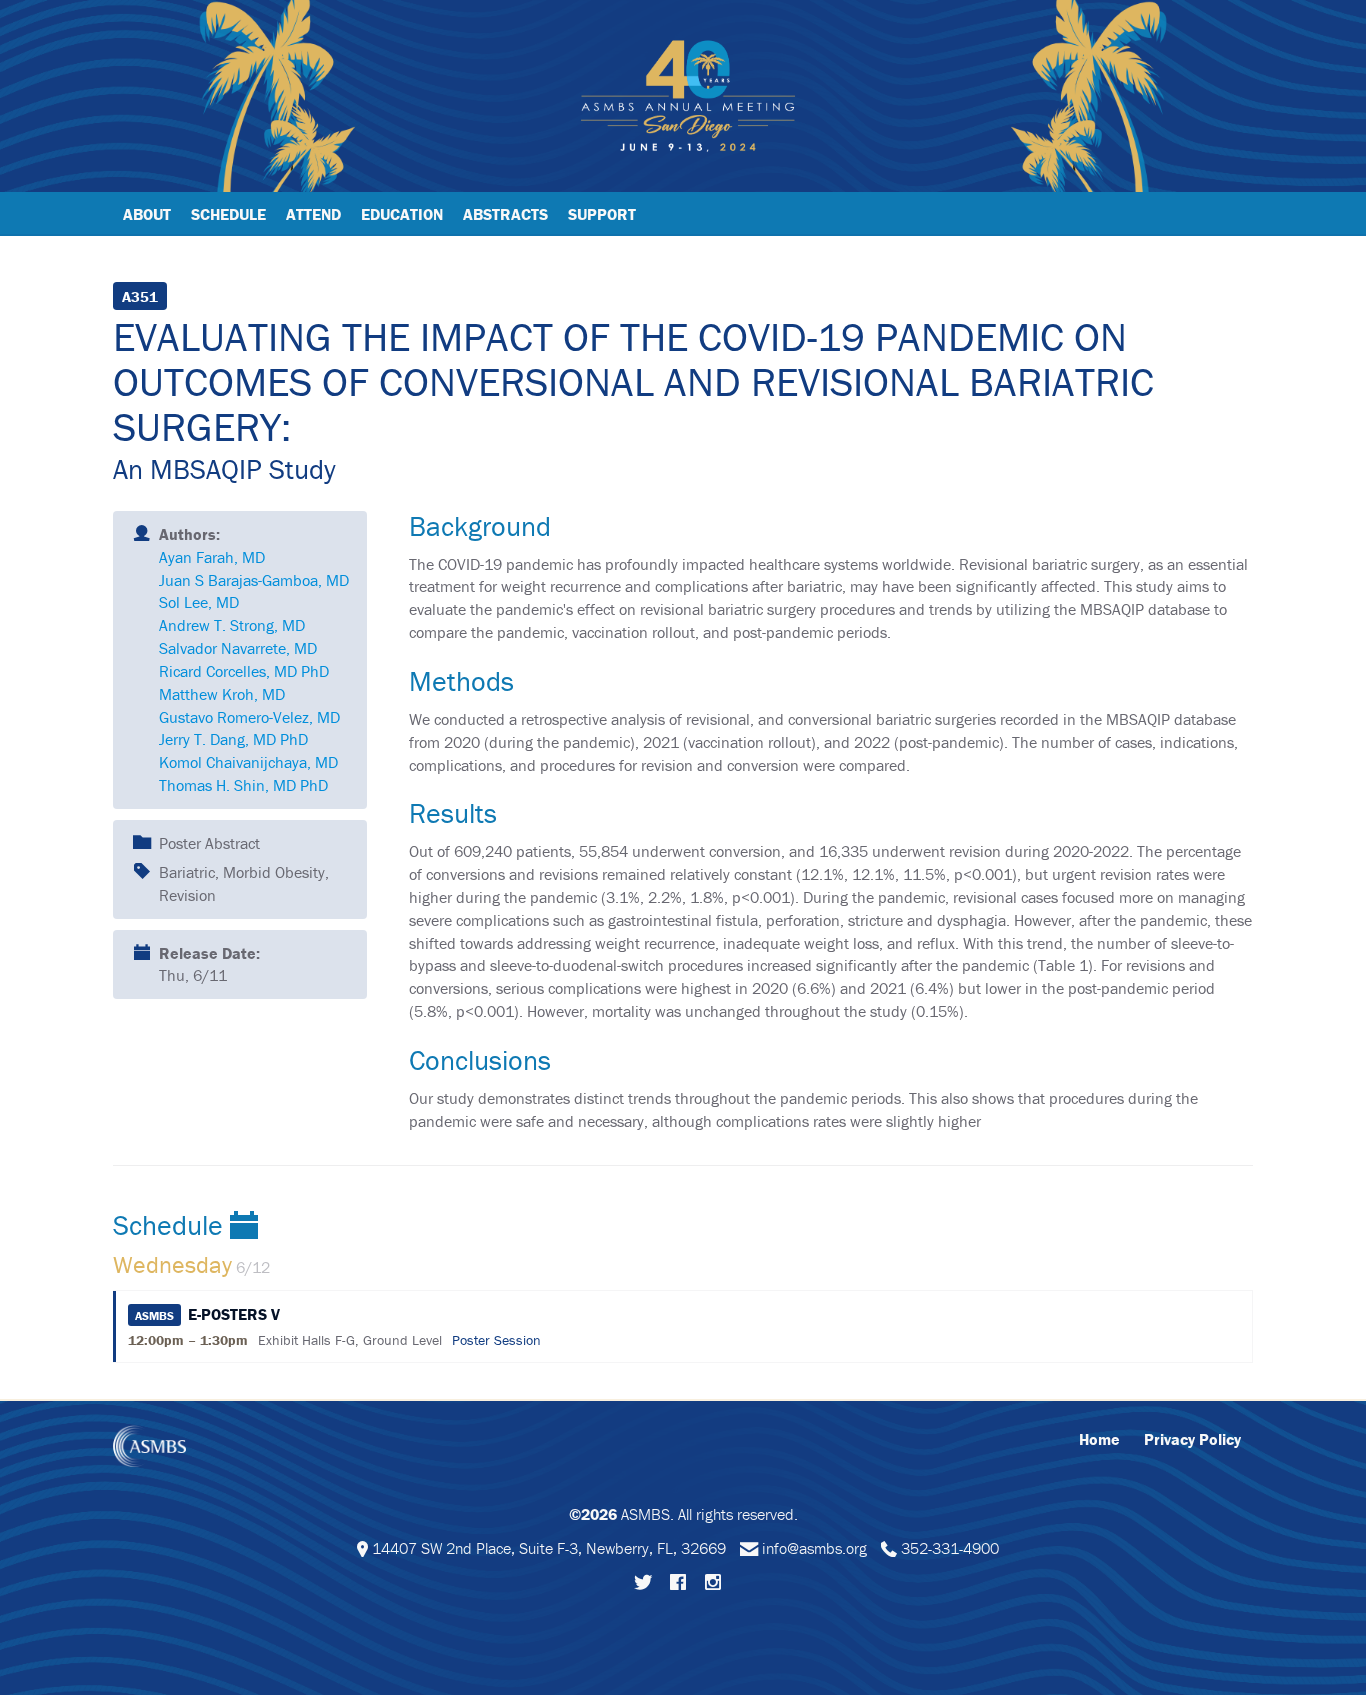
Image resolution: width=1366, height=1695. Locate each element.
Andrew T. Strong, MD (232, 625)
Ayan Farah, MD (212, 557)
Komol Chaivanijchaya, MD (248, 762)
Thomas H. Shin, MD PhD (243, 785)
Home (1099, 1439)
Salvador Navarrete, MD (238, 648)
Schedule (228, 214)
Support (602, 214)
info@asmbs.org (814, 1548)
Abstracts (505, 214)
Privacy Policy (1192, 1439)
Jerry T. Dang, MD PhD (233, 739)
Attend (313, 214)
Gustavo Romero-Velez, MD (249, 717)
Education (402, 214)
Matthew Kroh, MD (222, 694)
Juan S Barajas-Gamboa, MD (254, 580)
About (147, 214)
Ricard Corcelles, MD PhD (244, 671)
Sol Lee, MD (199, 602)
